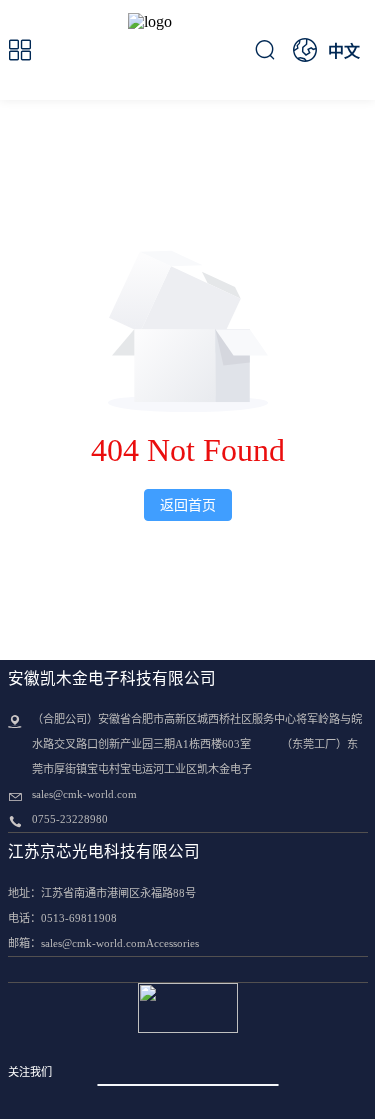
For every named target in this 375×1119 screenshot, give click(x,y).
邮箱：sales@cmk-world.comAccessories (103, 943)
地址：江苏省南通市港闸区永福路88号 (102, 893)
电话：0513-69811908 (62, 918)
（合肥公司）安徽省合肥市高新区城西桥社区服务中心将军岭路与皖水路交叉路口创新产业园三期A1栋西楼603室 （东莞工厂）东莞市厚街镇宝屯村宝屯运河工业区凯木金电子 (197, 744)
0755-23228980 (70, 819)
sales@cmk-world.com (84, 794)
